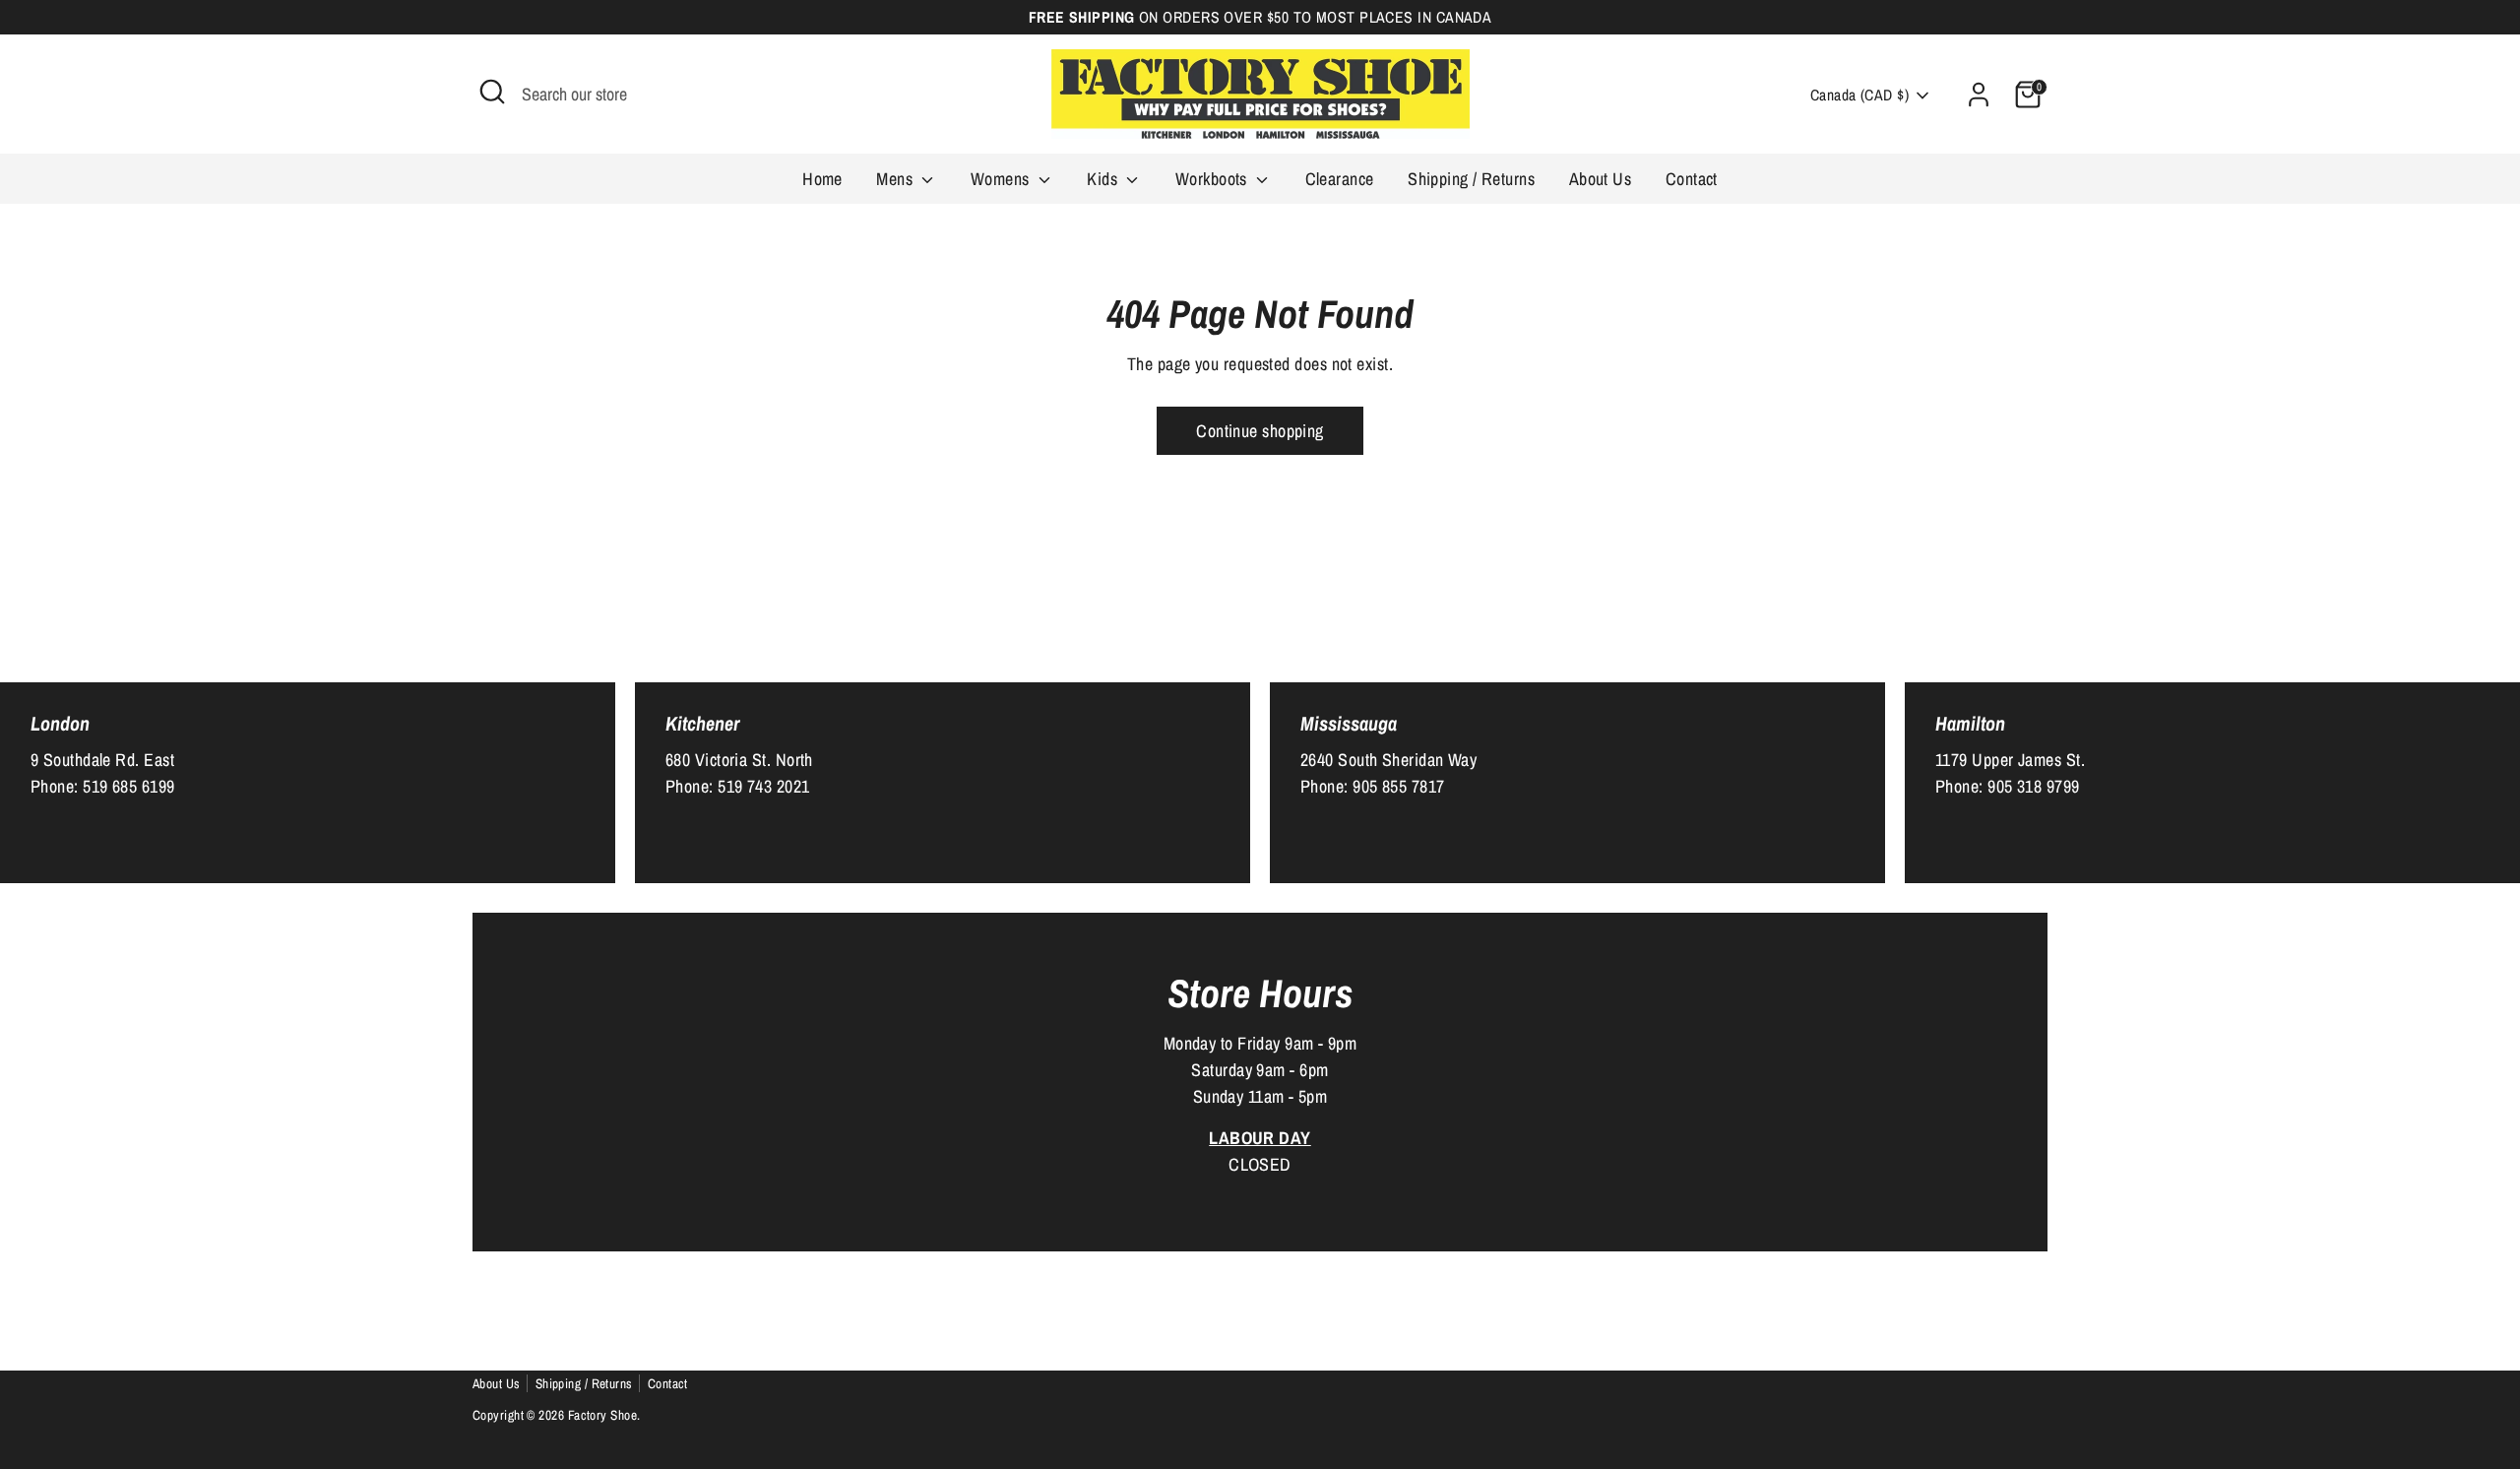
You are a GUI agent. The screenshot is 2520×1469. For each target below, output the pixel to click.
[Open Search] (492, 92)
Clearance (1340, 179)
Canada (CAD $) (1859, 95)
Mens (896, 179)
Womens (1002, 179)
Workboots (1214, 179)
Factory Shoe (602, 1415)
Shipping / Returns (1471, 179)
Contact (1692, 179)
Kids (1104, 179)
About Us (1601, 179)
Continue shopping (1260, 431)
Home (822, 179)
